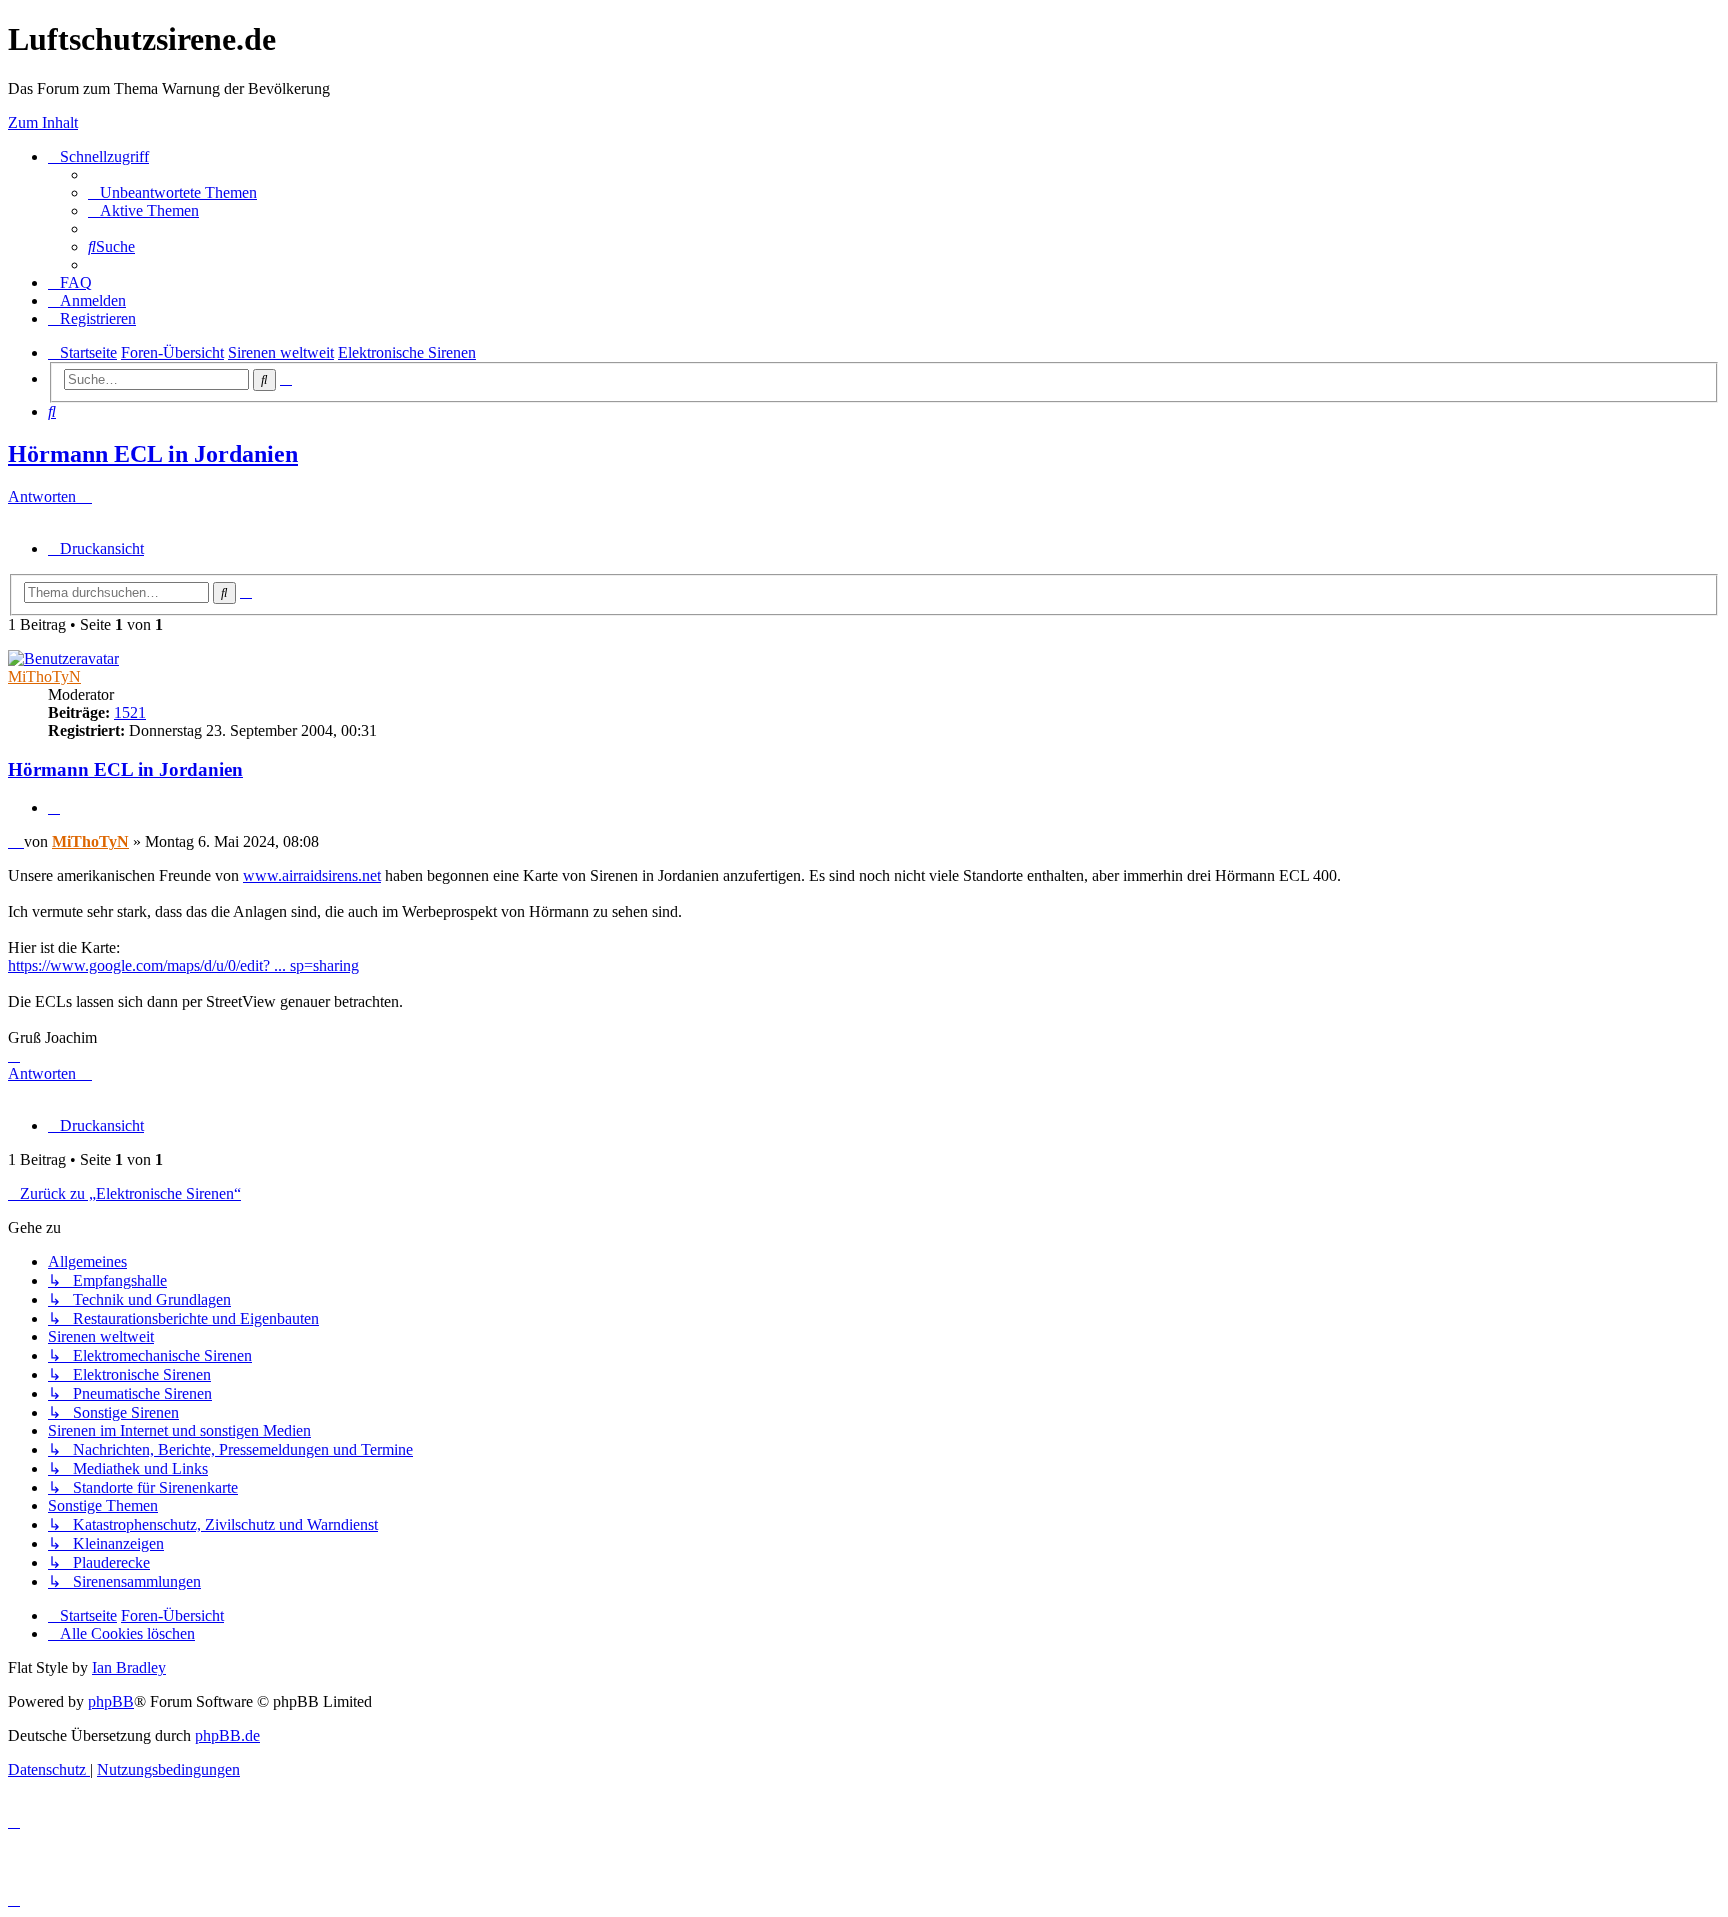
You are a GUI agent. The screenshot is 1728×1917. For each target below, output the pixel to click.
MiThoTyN (44, 676)
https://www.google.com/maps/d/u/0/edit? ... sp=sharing (183, 965)
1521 (130, 712)
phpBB (111, 1701)
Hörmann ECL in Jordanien (153, 454)
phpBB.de (227, 1735)
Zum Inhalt (43, 122)
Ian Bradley (129, 1667)
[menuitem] (172, 192)
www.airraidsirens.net (312, 875)
